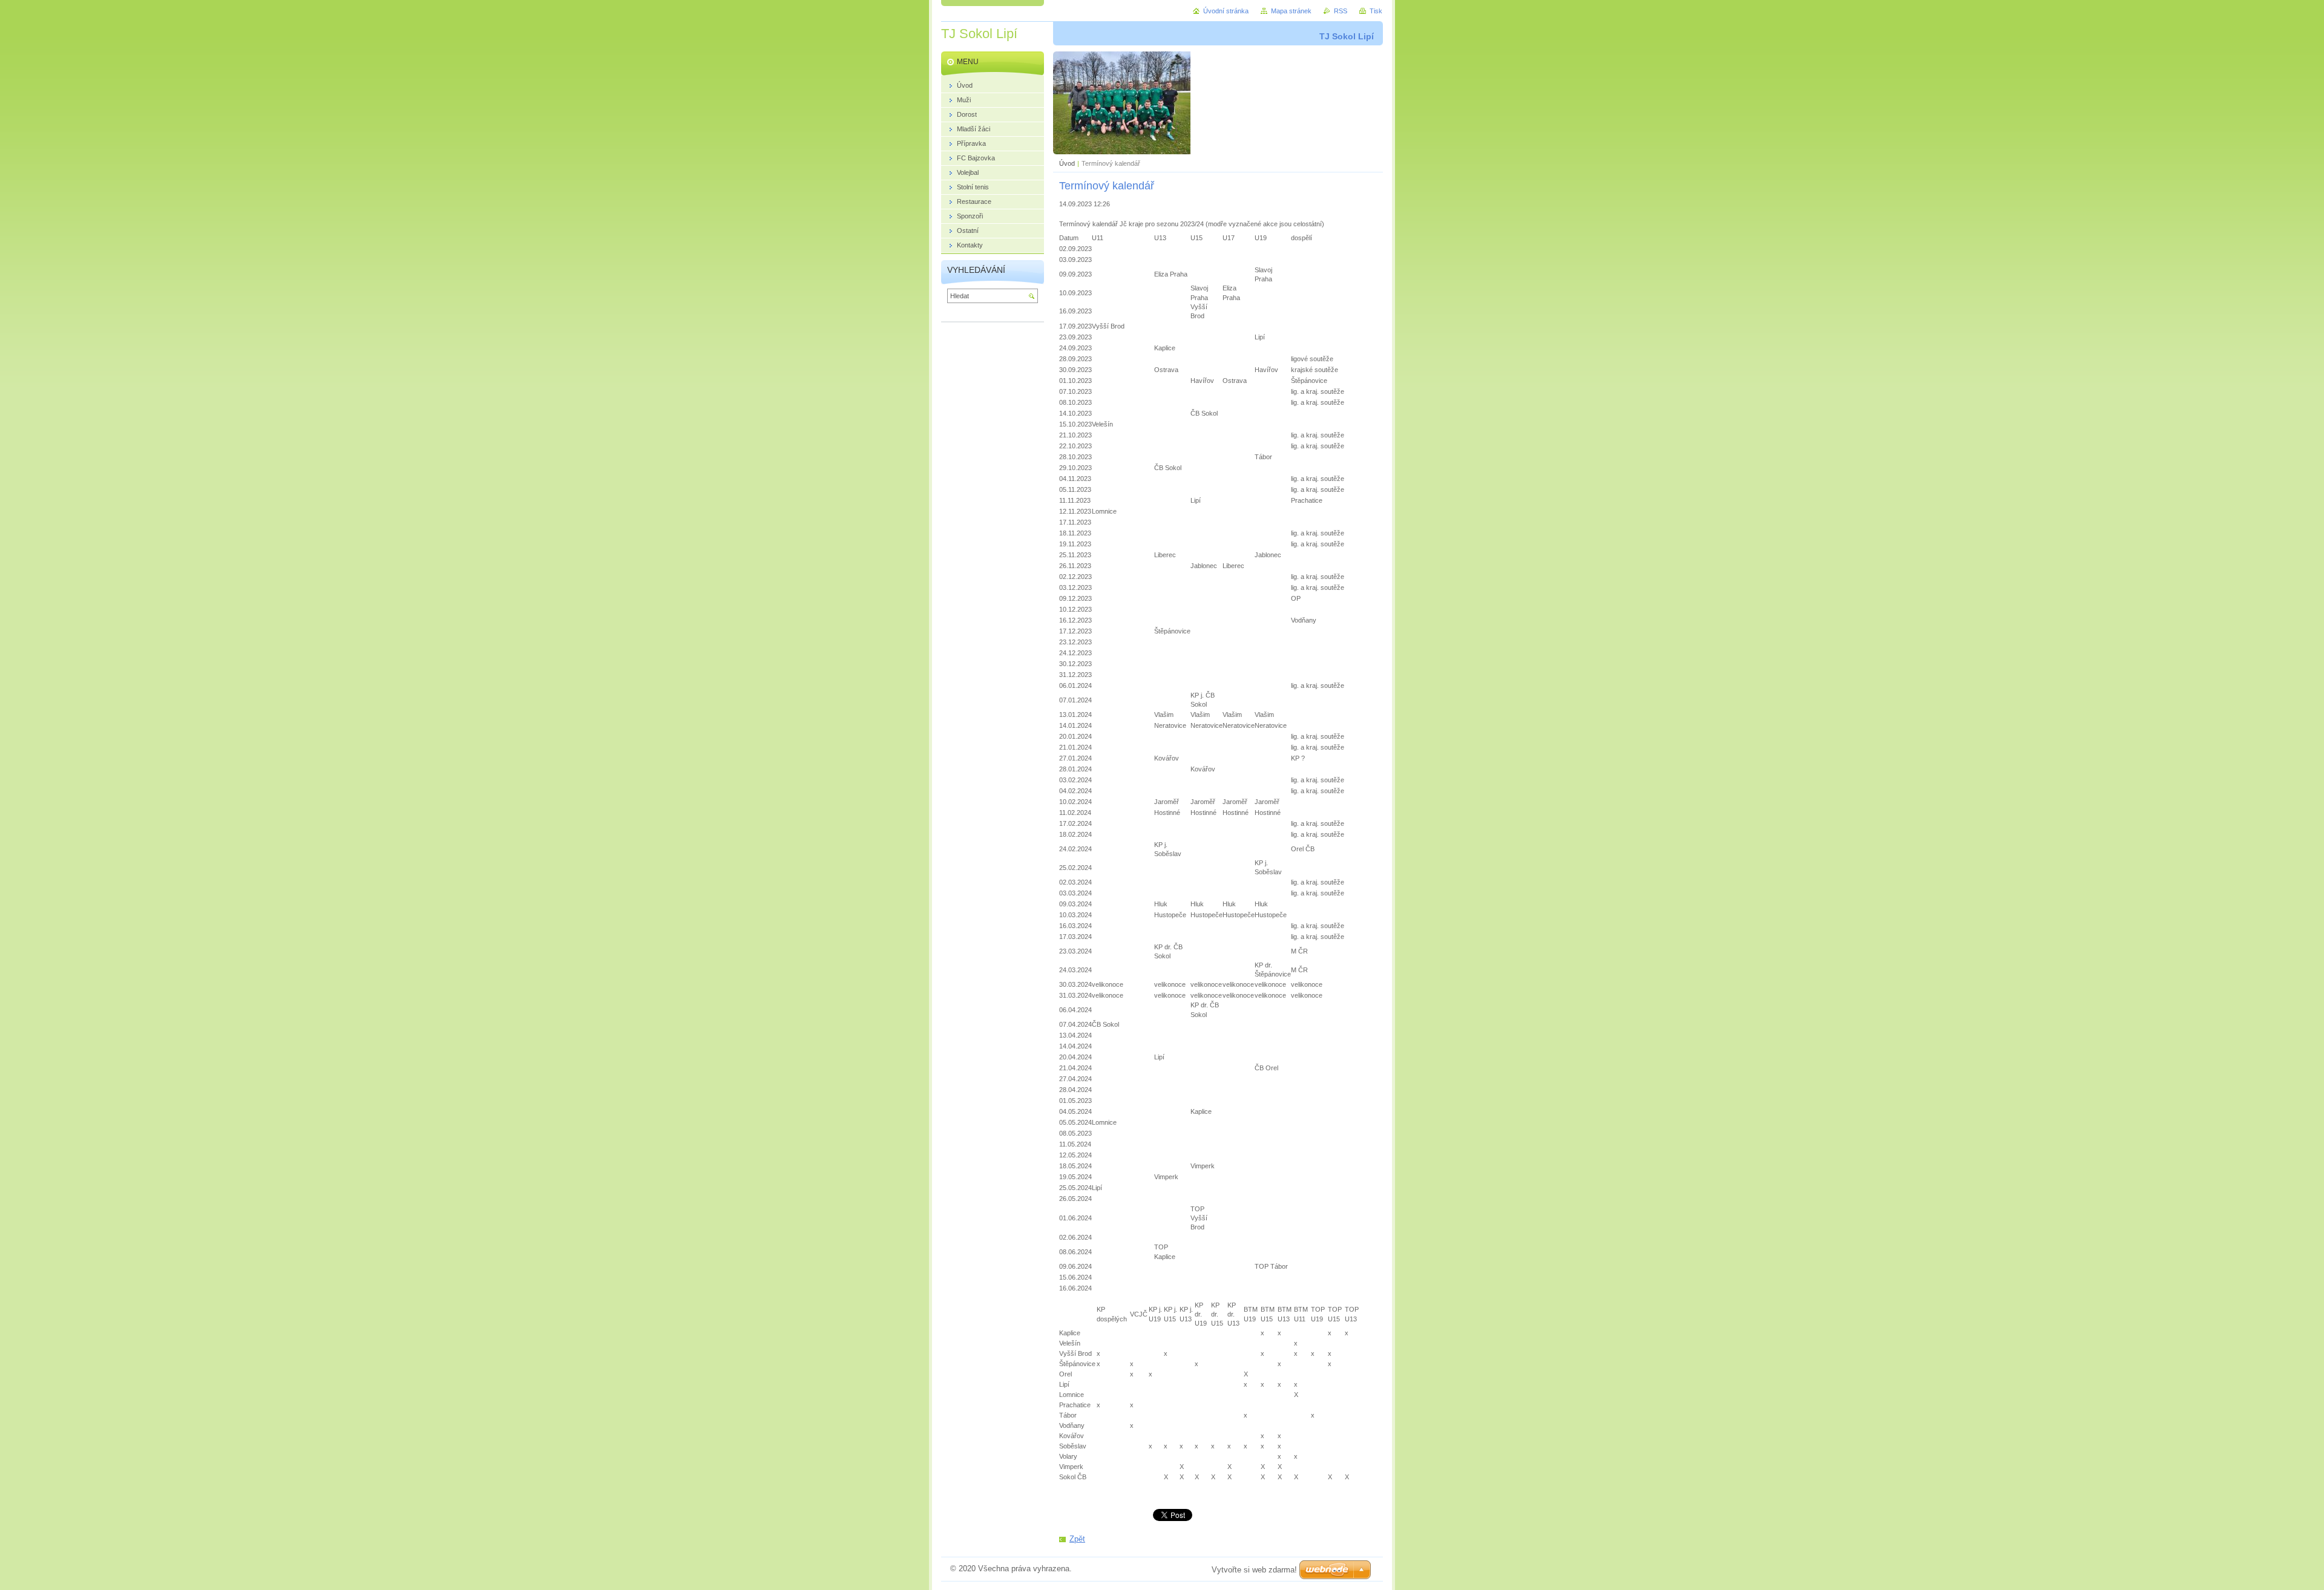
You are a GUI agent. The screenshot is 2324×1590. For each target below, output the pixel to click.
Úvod (1067, 163)
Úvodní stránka (1226, 11)
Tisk (1376, 11)
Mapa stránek (1291, 11)
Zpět (1077, 1539)
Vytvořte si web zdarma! (1254, 1570)
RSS (1341, 11)
